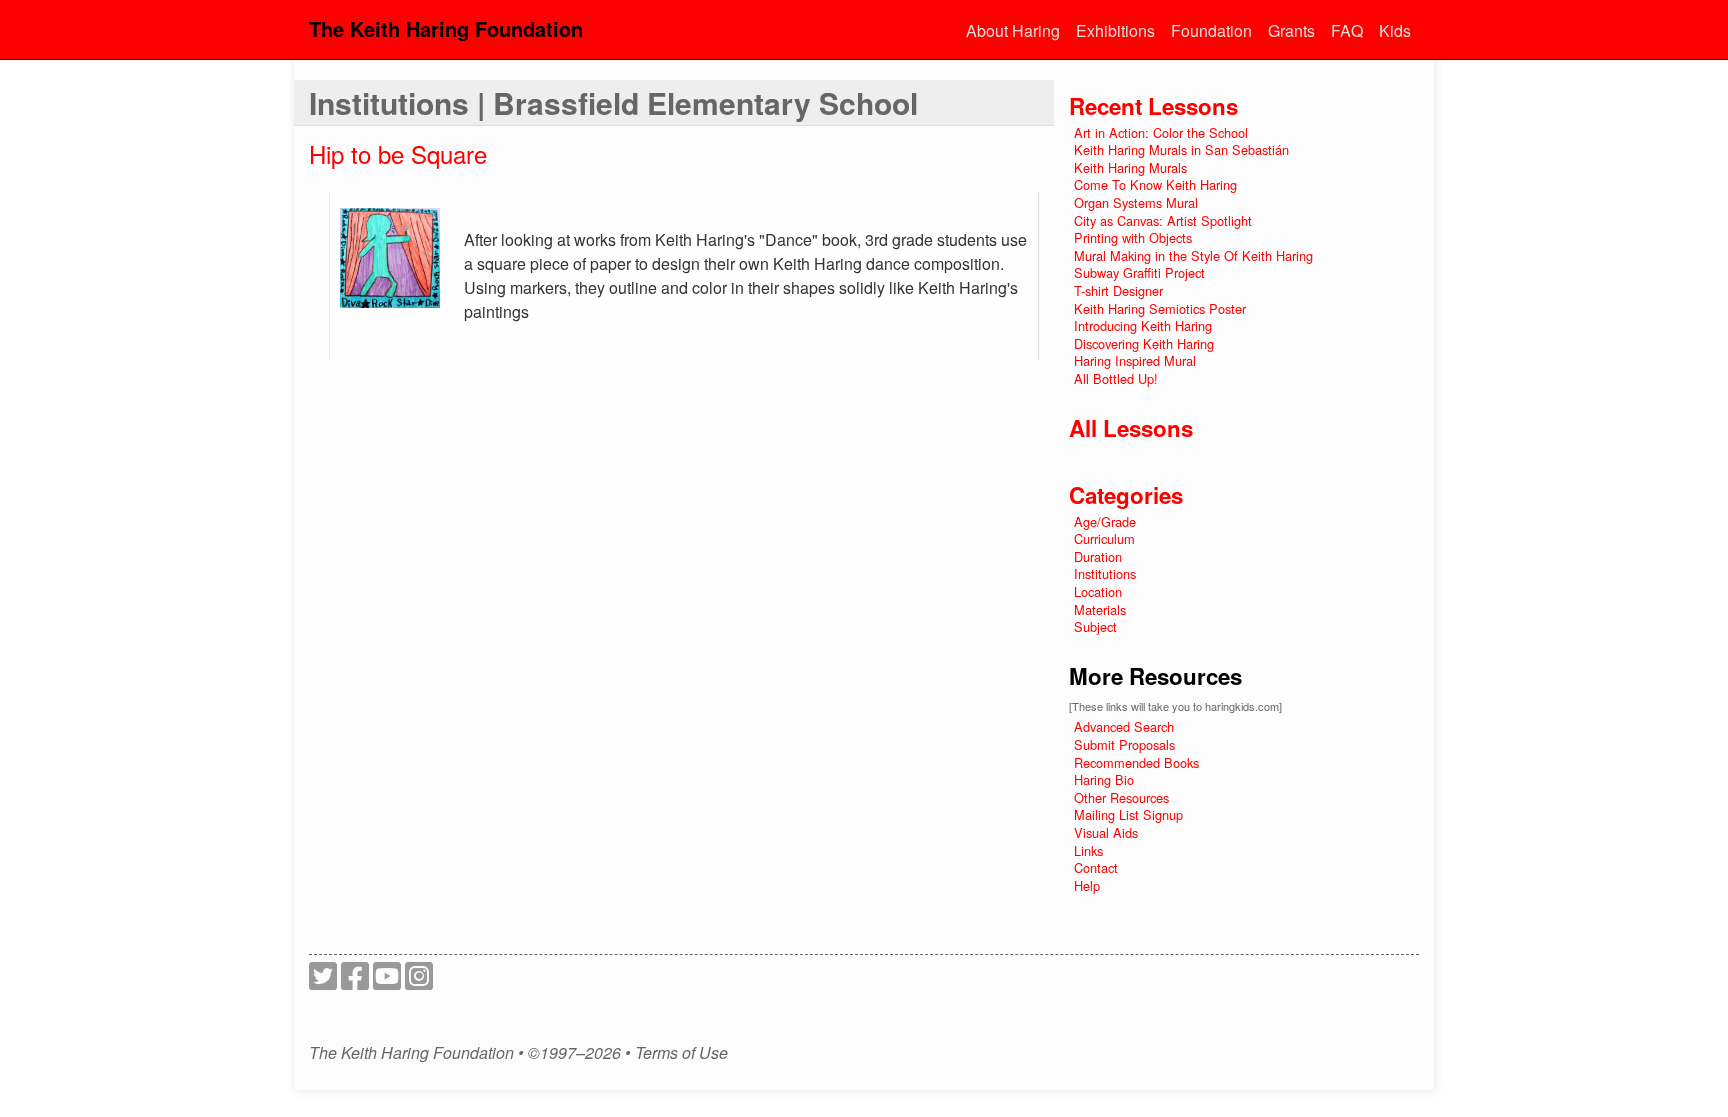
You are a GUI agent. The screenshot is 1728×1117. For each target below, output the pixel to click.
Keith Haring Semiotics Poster (1160, 308)
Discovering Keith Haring (1144, 343)
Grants (1291, 30)
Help (1087, 885)
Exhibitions (1115, 30)
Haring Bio (1104, 779)
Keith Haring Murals (1130, 167)
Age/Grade (1105, 521)
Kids (1395, 30)
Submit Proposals (1124, 744)
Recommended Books (1136, 762)
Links (1088, 850)
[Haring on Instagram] (419, 981)
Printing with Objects (1133, 237)
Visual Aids (1106, 832)
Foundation (1211, 30)
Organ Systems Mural (1136, 202)
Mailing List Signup (1128, 814)
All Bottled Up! (1116, 378)
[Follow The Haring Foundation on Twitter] (323, 981)
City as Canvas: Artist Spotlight (1163, 220)
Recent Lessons (1153, 106)
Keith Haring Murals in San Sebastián (1181, 149)
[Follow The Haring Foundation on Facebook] (355, 981)
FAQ (1347, 30)
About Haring (1013, 30)
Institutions (1105, 573)
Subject (1095, 626)
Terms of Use (681, 1053)
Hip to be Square (398, 153)
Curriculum (1104, 538)
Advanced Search (1124, 726)
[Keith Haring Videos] (387, 981)
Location (1098, 591)
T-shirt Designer (1118, 290)
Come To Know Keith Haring (1155, 184)
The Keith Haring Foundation (446, 28)
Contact (1096, 867)
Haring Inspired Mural (1135, 360)
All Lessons (1131, 428)
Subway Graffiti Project (1139, 272)
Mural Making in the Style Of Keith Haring (1193, 255)
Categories (1126, 495)
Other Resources (1121, 797)
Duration (1098, 556)
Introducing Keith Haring (1143, 325)
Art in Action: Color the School (1161, 132)
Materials (1100, 609)
